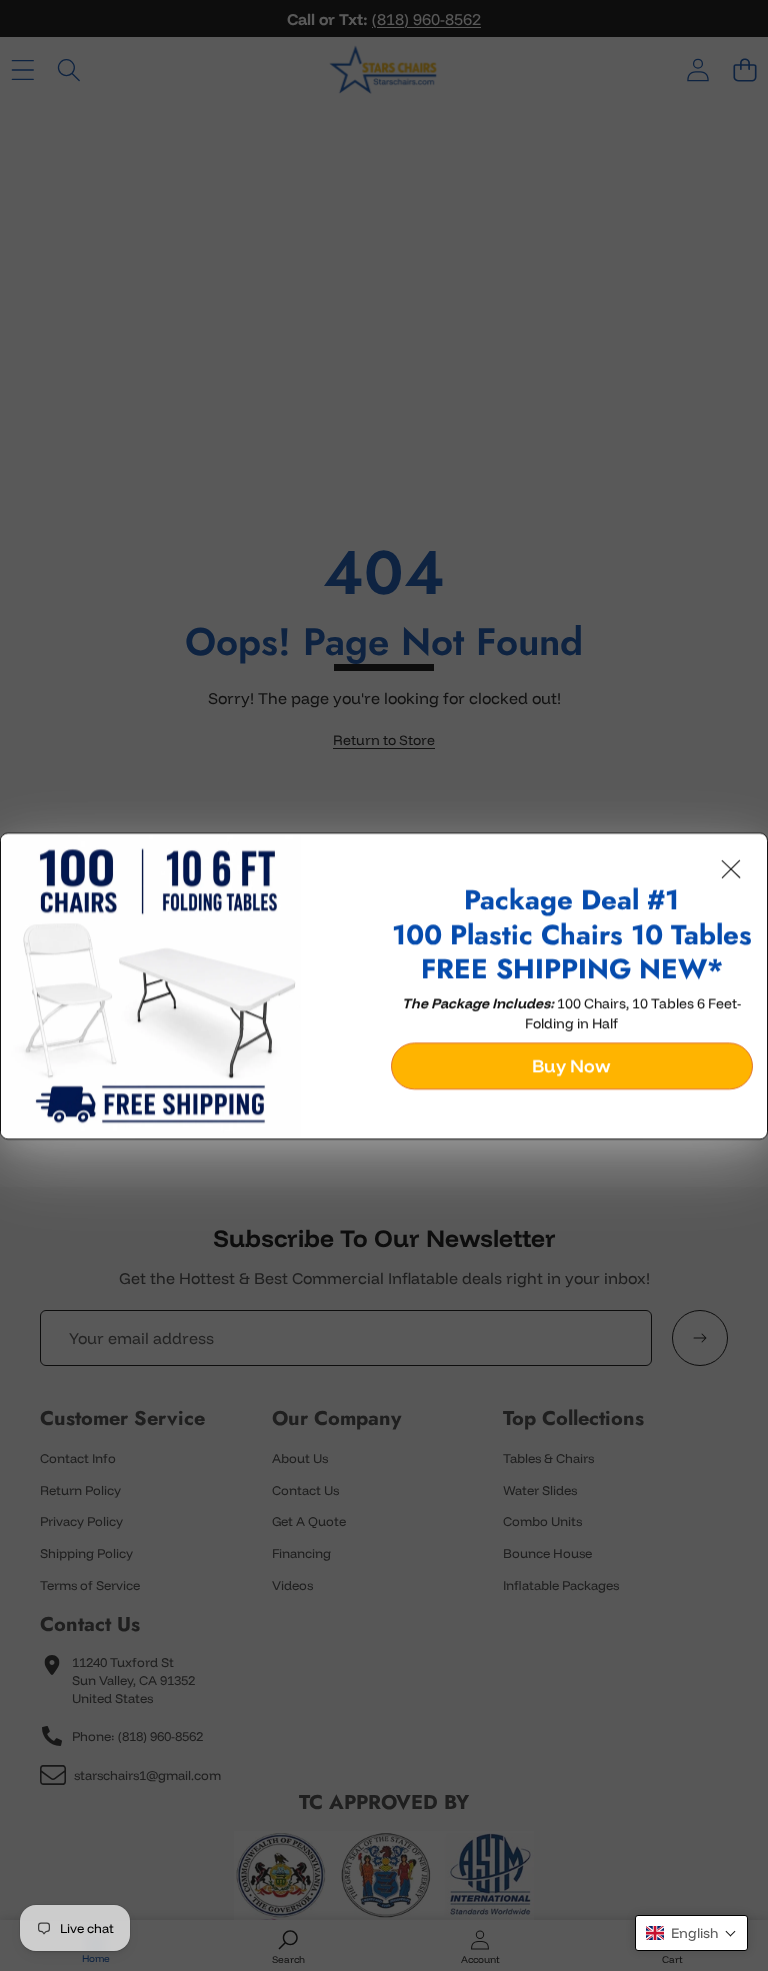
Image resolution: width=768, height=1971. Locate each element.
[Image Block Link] (189, 985)
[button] (691, 1933)
